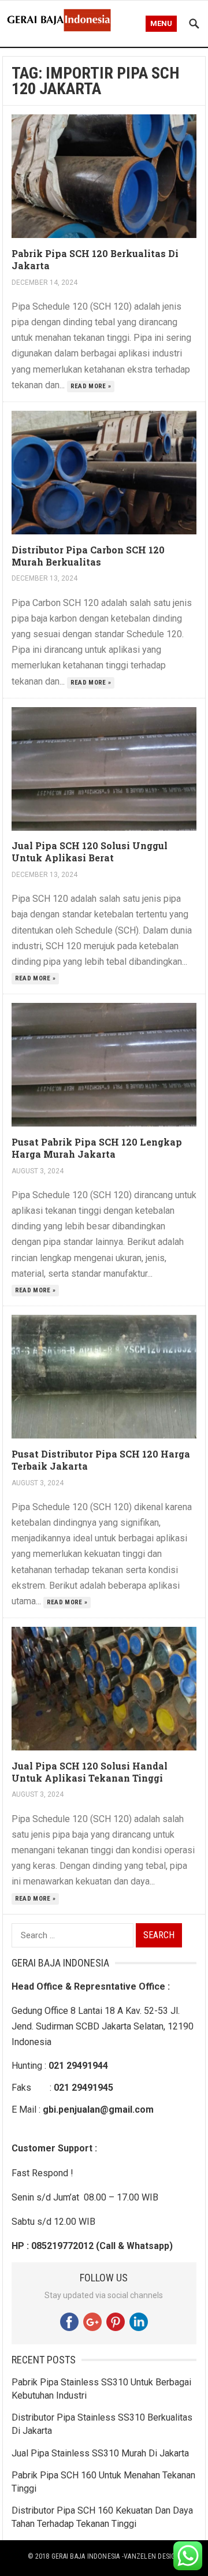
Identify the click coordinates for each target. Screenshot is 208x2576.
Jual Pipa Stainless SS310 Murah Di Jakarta (100, 2453)
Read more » (91, 386)
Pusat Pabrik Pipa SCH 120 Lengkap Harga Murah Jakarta (97, 1148)
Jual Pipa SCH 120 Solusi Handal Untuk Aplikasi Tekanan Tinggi (90, 1772)
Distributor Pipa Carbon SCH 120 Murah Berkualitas (88, 556)
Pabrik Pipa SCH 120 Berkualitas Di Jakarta (95, 259)
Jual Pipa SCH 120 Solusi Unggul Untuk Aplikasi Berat (90, 852)
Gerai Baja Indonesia (86, 2556)
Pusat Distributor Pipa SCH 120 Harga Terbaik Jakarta (101, 1460)
